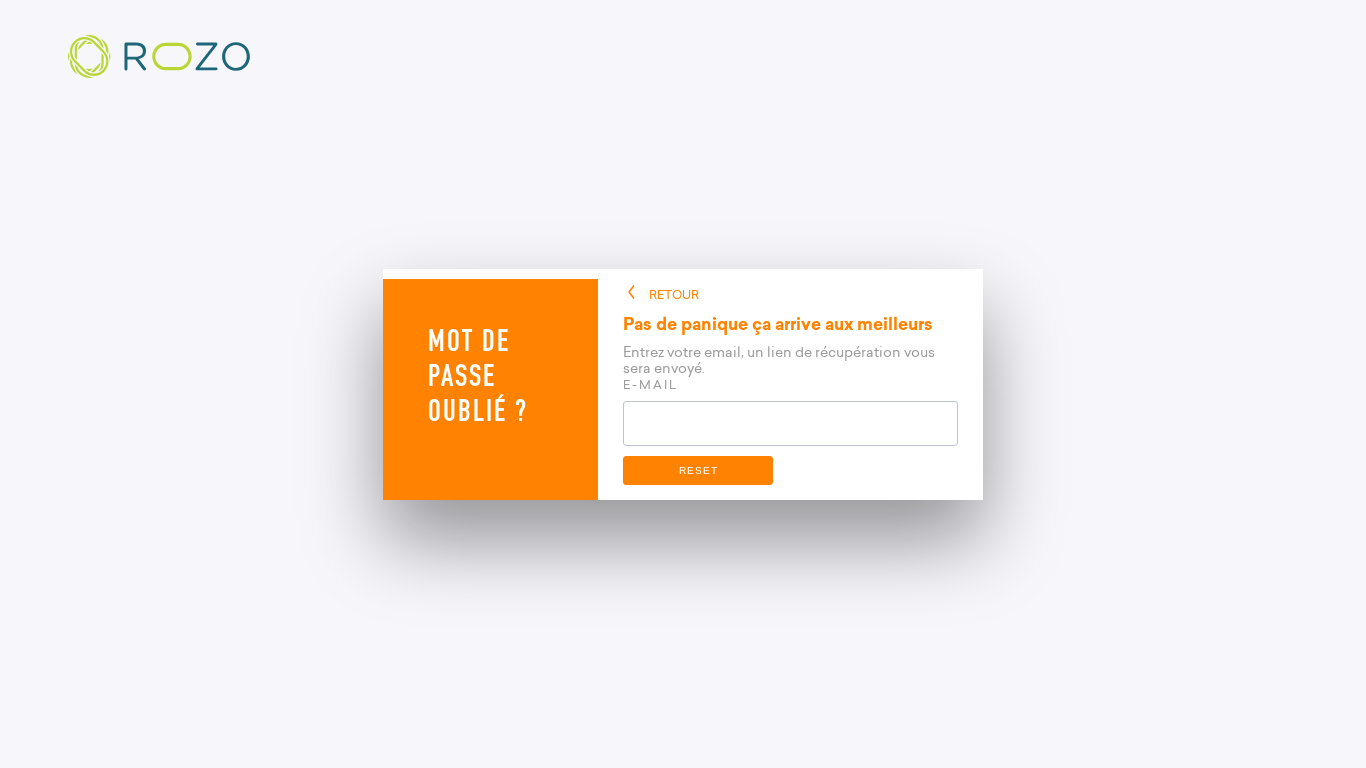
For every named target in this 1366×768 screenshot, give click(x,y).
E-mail (650, 384)
